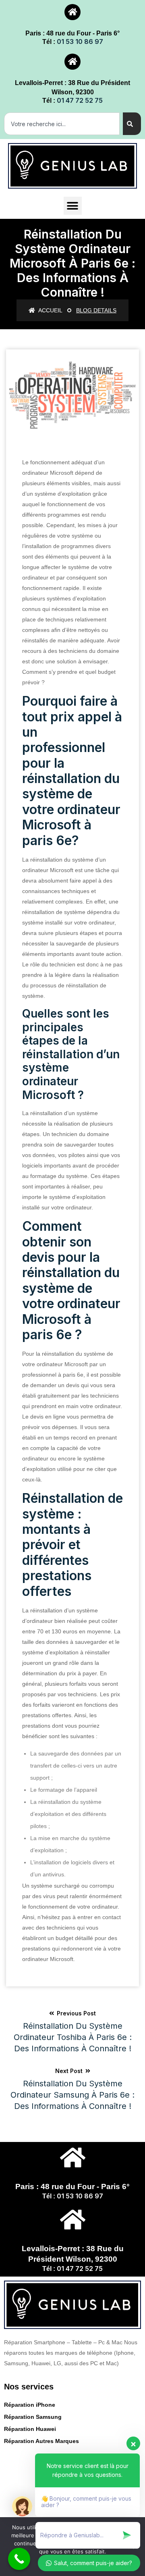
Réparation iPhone (30, 2405)
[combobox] (62, 124)
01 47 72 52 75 (80, 100)
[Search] (132, 124)
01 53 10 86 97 (80, 42)
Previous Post (73, 2032)
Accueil (50, 310)
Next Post (72, 2089)
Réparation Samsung (33, 2417)
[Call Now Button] (19, 2559)
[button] (73, 206)
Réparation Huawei (30, 2429)
